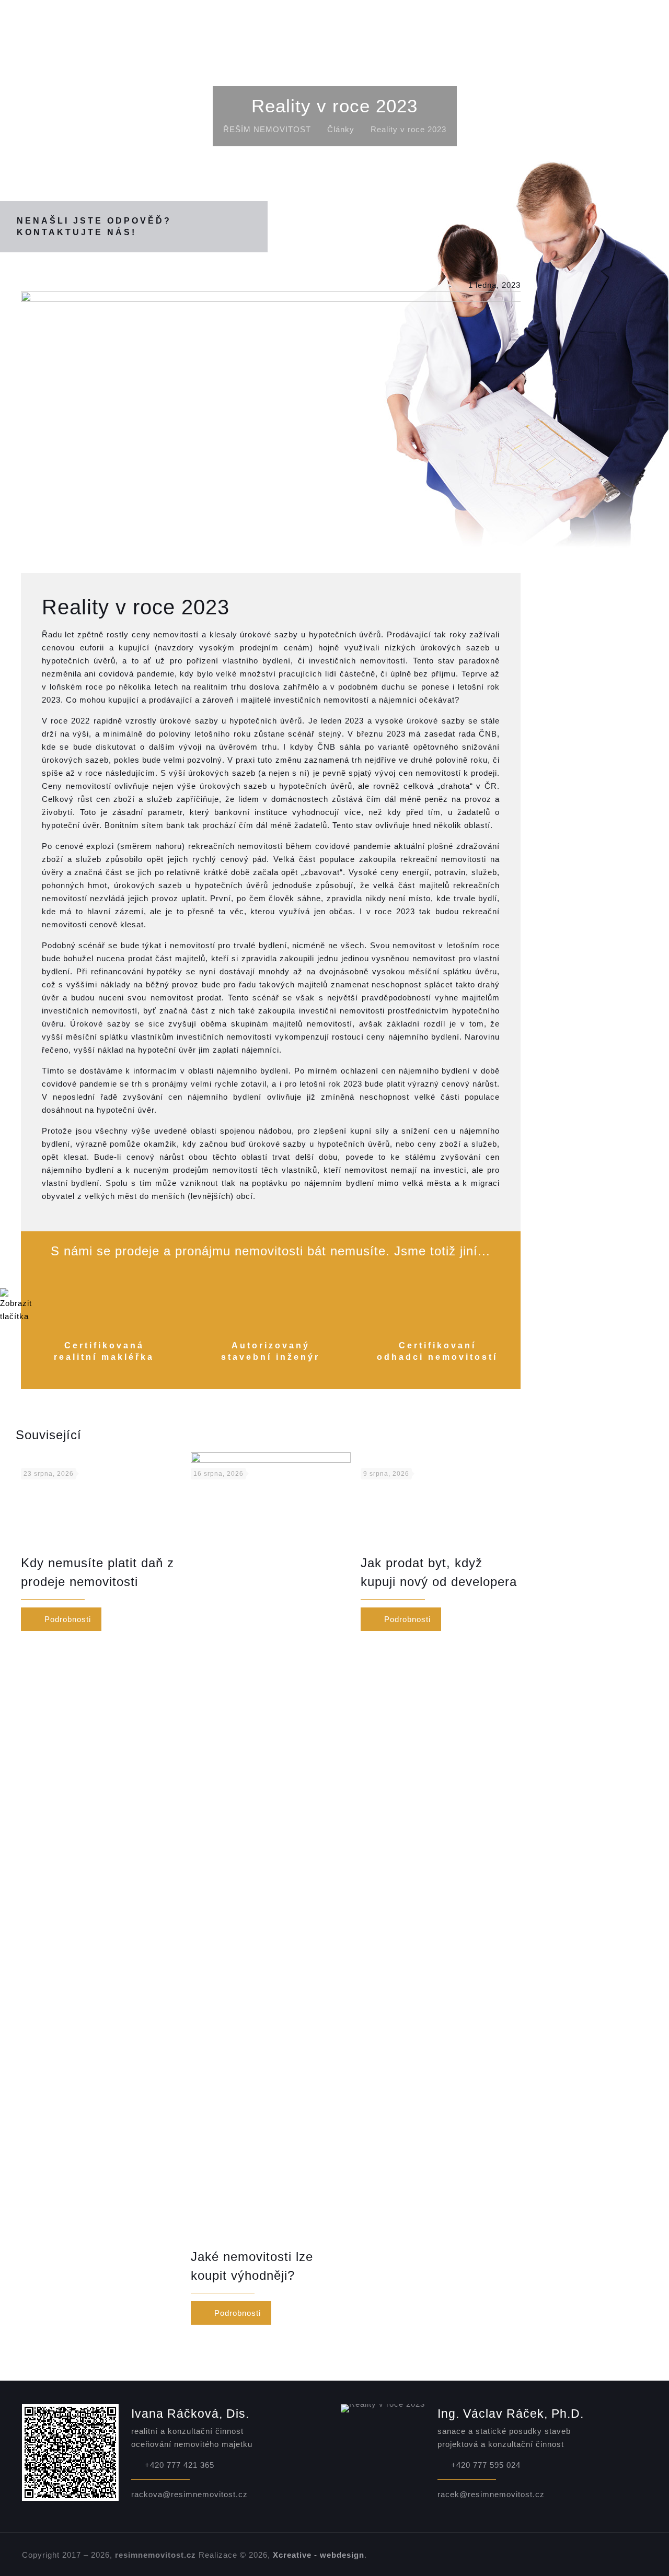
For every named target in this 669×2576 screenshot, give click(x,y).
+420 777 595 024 (486, 2465)
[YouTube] (603, 2555)
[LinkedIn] (617, 2555)
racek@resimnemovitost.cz (491, 2494)
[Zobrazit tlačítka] (16, 1316)
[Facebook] (589, 2555)
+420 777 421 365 (180, 2465)
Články (341, 129)
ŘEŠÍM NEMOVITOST (267, 129)
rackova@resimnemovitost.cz (189, 2494)
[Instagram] (631, 2555)
